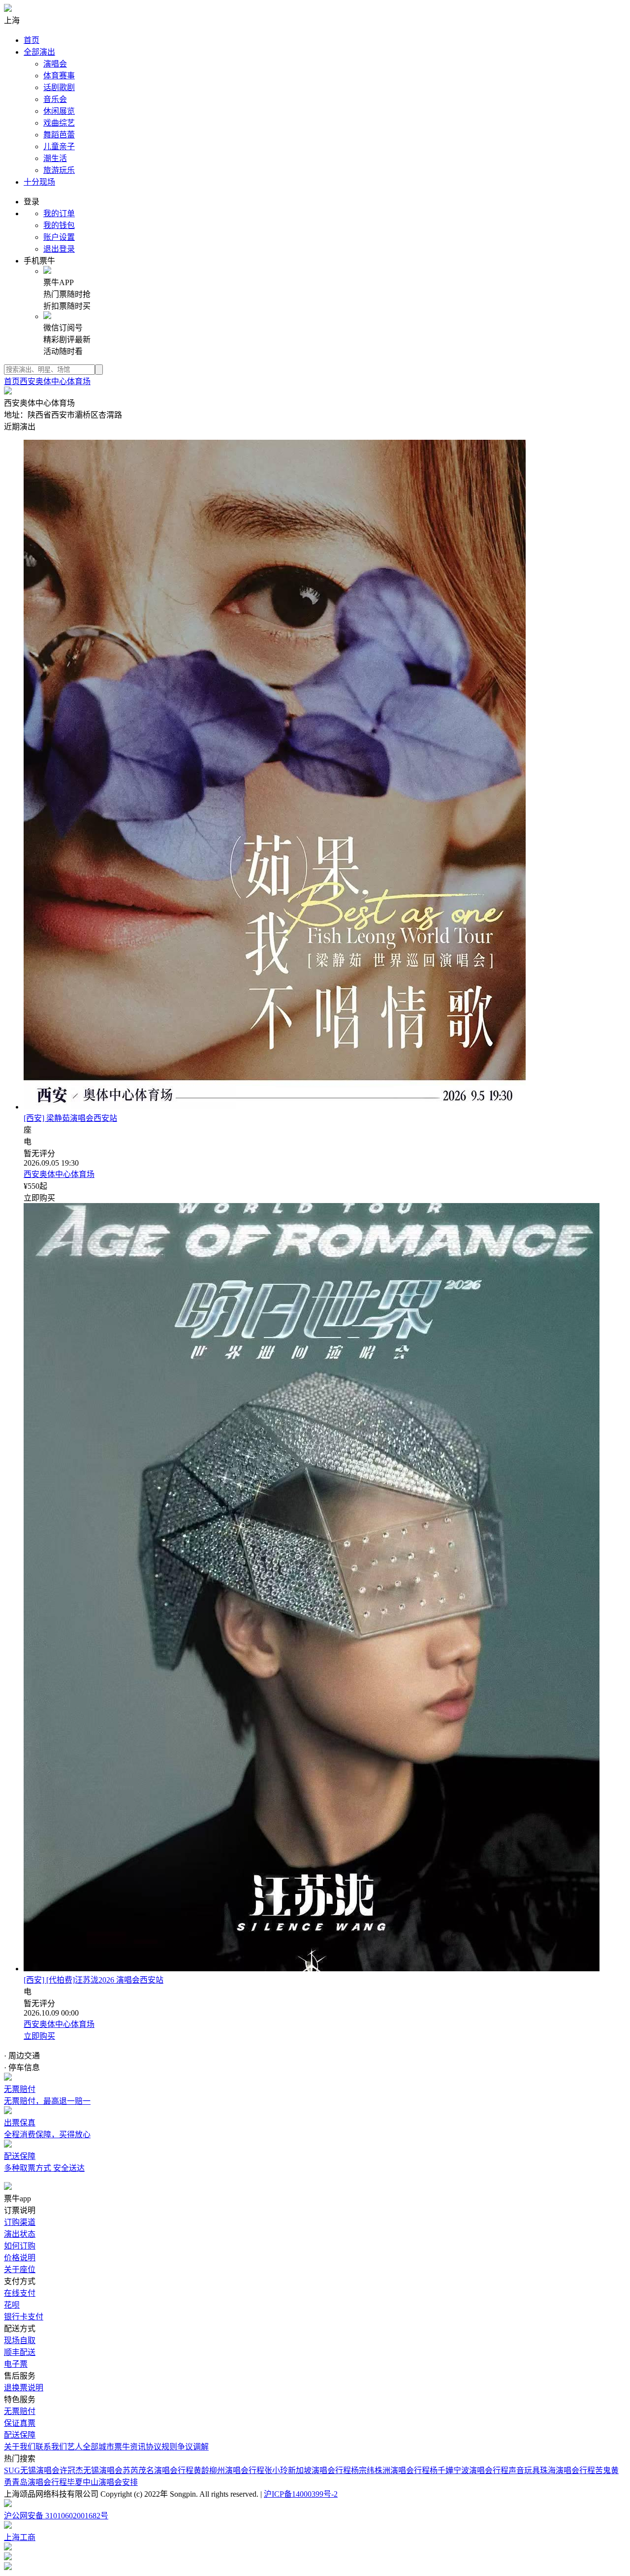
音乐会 (55, 99)
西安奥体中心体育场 (55, 381)
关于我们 (20, 2447)
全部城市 (98, 2447)
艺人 (75, 2447)
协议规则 (161, 2447)
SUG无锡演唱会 (32, 2470)
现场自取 (20, 2340)
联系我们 (51, 2447)
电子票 (16, 2364)
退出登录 (59, 249)
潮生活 (55, 158)
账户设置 (59, 237)
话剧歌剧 (59, 87)
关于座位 (20, 2269)
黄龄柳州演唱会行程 (229, 2470)
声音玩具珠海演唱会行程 (552, 2470)
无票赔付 (20, 2411)
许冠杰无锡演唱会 (91, 2470)
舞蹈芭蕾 (59, 135)
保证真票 (20, 2423)
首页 (31, 40)
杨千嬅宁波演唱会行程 (469, 2470)
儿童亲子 (59, 147)
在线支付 (20, 2293)
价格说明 (20, 2258)
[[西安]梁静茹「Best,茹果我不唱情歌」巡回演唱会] (275, 1107)
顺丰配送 (20, 2352)
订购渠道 (20, 2222)
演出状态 (20, 2234)
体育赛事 (59, 76)
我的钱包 (59, 225)
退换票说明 (24, 2388)
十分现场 (39, 182)
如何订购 (20, 2246)
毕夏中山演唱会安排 (102, 2482)
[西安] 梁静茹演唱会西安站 (70, 1118)
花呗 (12, 2305)
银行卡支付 (24, 2317)
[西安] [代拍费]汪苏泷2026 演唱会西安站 (94, 1980)
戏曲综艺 (59, 123)
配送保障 (20, 2435)
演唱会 (55, 64)
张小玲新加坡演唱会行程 (308, 2470)
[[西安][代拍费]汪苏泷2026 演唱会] (312, 1969)
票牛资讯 (130, 2447)
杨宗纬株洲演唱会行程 (390, 2470)
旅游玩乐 (59, 170)
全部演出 (39, 52)
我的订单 (59, 213)
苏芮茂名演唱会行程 (158, 2470)
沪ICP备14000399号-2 (301, 2494)
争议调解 (193, 2447)
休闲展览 (59, 111)
